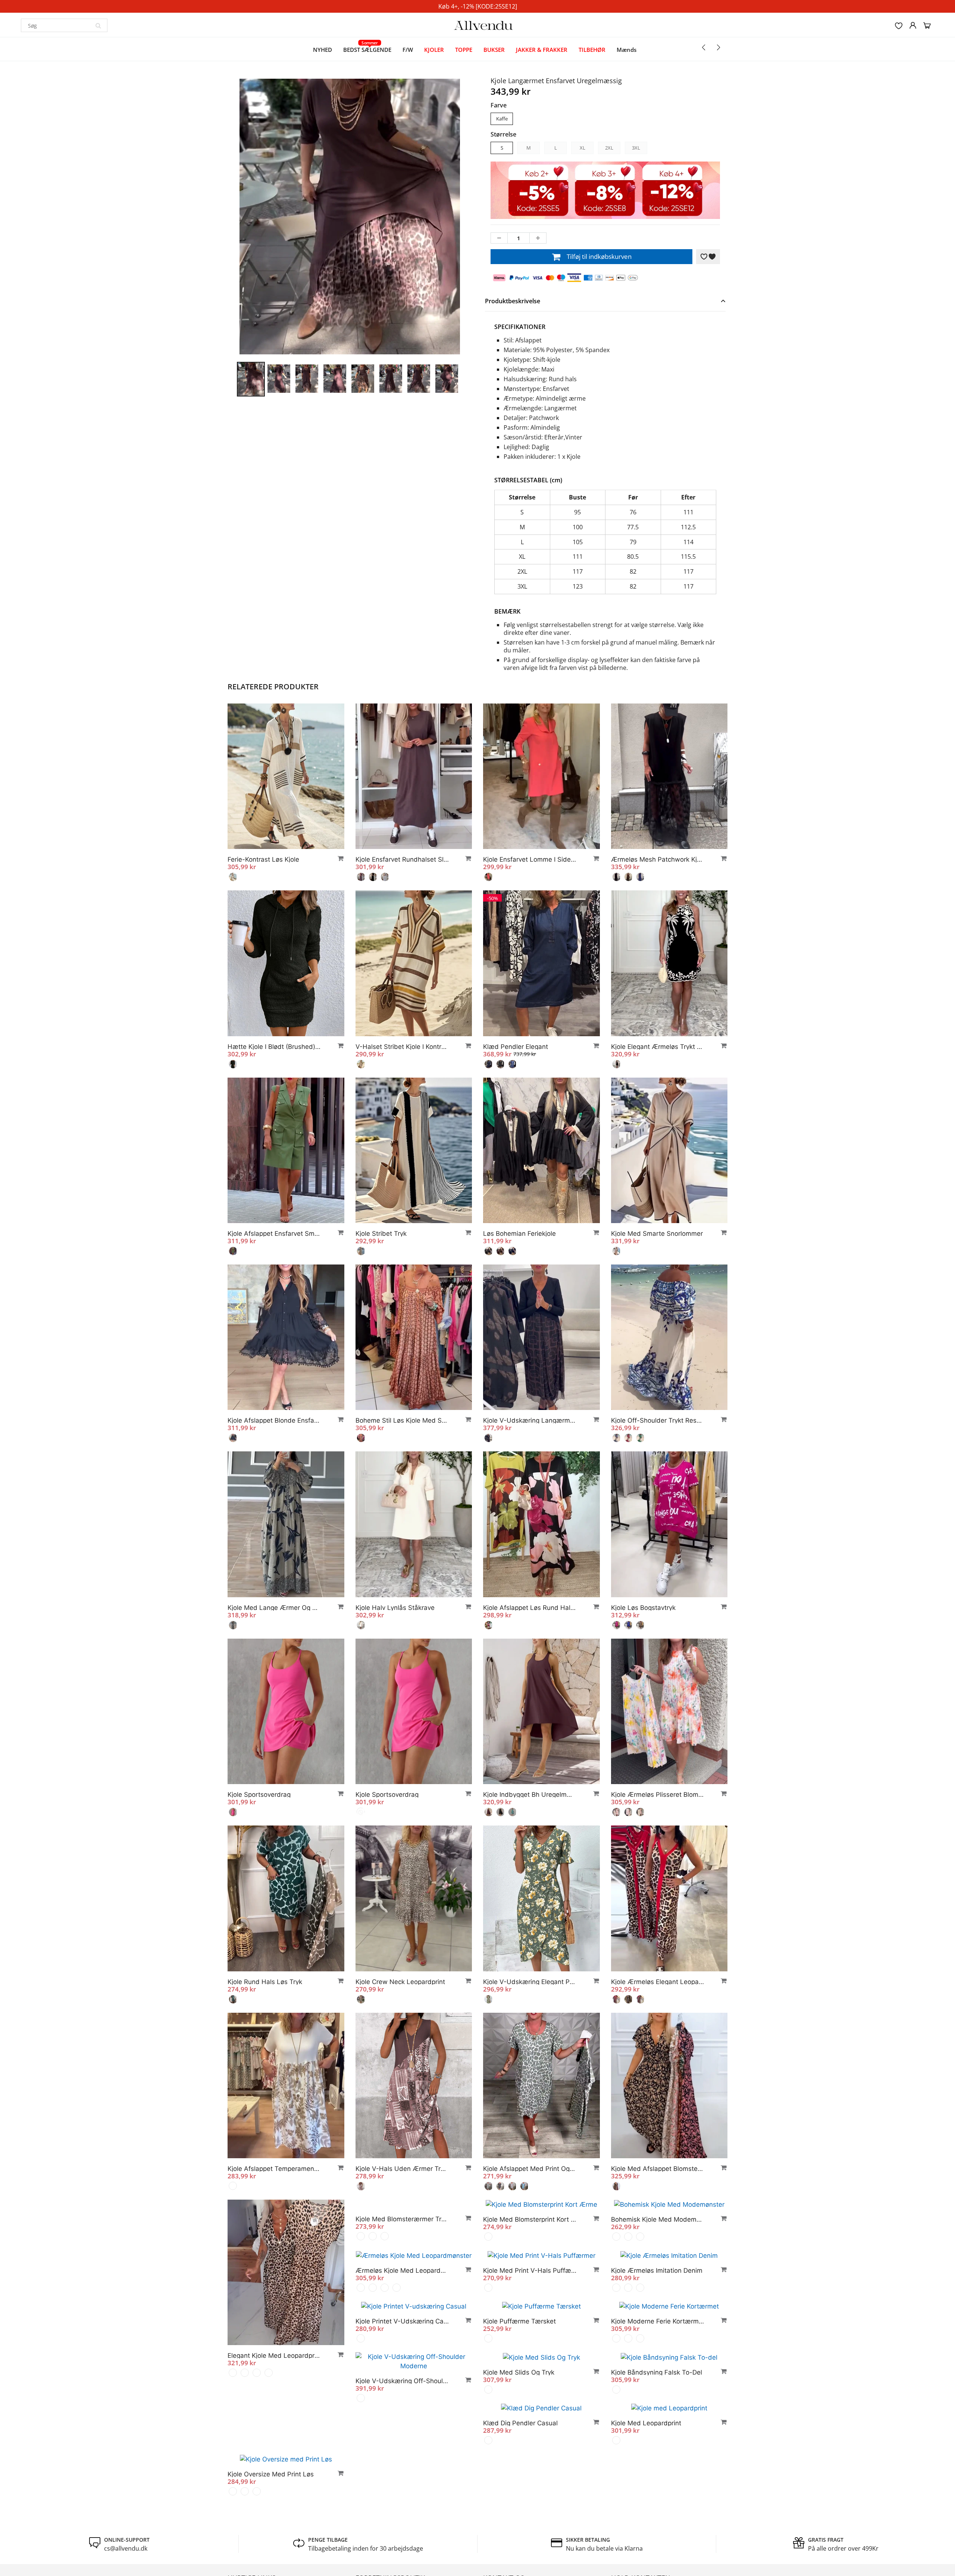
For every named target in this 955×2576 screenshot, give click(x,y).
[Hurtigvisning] (337, 858)
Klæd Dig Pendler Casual (648, 2517)
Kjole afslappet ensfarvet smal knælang (274, 1234)
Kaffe (502, 119)
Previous (209, 252)
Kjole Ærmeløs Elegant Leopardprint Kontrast (658, 1982)
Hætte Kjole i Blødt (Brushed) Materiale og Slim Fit (274, 1047)
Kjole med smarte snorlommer (657, 1234)
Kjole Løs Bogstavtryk (643, 1608)
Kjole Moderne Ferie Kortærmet (530, 2457)
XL (583, 148)
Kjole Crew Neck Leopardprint (400, 1982)
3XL (636, 148)
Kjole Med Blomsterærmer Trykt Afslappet (402, 2356)
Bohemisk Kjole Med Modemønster (658, 2356)
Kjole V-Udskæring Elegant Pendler (530, 1982)
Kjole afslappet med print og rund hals (530, 2169)
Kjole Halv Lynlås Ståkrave (395, 1608)
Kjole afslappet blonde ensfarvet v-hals (274, 1420)
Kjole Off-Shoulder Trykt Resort (658, 1420)
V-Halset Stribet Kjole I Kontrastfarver (402, 1047)
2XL (609, 148)
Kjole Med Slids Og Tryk (391, 2517)
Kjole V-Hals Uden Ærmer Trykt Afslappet (402, 2169)
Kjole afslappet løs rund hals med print (530, 1608)
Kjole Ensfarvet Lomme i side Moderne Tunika (530, 859)
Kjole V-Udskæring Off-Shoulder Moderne (658, 2466)
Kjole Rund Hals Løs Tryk (265, 1982)
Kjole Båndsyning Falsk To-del (529, 2517)
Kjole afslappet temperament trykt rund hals (274, 2169)
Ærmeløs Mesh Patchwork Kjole (658, 859)
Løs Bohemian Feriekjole (519, 1234)
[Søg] (98, 25)
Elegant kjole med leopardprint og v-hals (274, 2356)
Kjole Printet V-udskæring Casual (658, 2407)
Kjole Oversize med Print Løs (526, 2568)
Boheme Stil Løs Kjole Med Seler (402, 1420)
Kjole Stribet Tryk (381, 1234)
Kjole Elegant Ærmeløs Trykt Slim (658, 1047)
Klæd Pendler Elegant (516, 1047)
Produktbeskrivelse (513, 301)
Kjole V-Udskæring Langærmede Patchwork (530, 1420)
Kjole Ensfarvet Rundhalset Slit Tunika (402, 859)
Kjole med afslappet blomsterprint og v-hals (658, 2169)
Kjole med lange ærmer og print (274, 1608)
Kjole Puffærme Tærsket (392, 2457)
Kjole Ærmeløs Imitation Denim (529, 2406)
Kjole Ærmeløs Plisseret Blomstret (658, 1795)
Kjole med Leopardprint (391, 2568)
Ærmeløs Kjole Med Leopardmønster (274, 2543)
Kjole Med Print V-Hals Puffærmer (402, 2406)
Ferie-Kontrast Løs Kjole (263, 859)
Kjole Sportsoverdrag (259, 1795)
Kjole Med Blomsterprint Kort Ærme (530, 2356)
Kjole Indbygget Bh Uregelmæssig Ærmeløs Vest (530, 1795)
